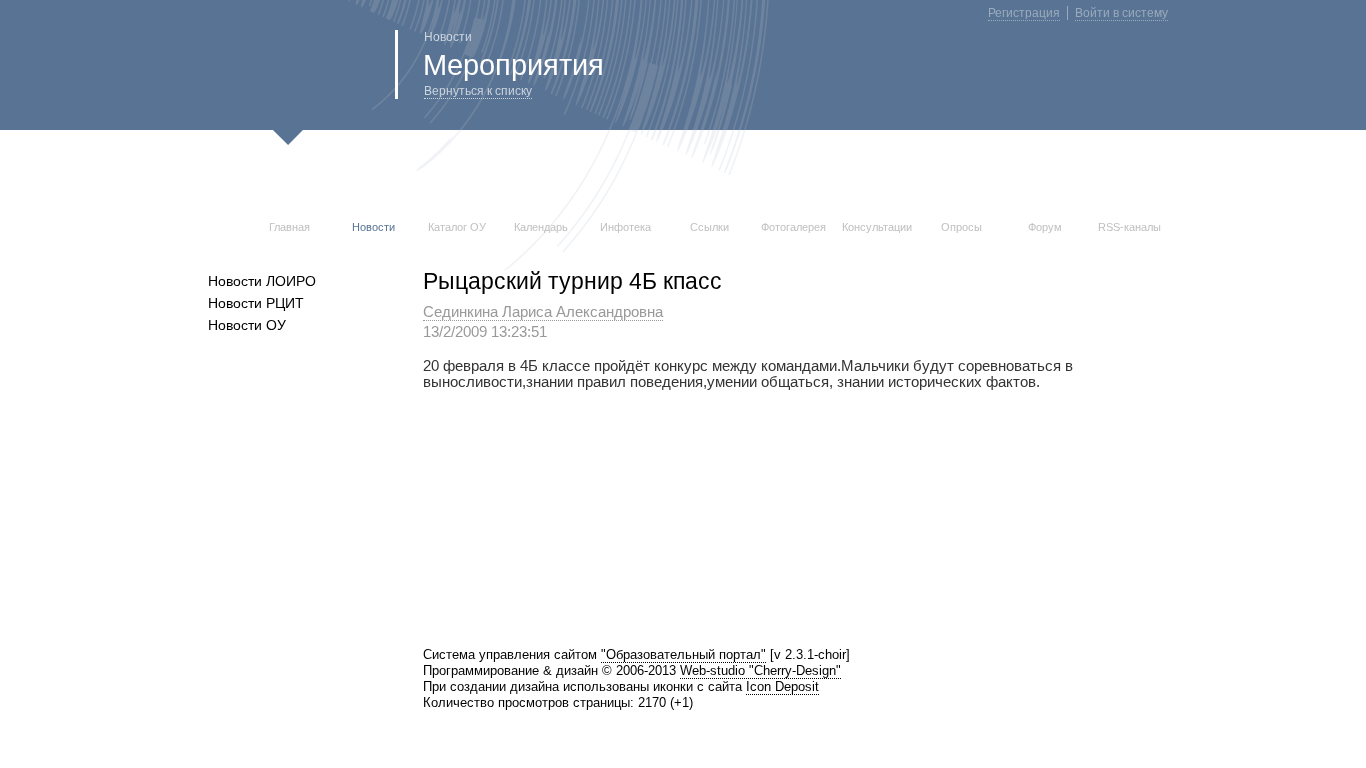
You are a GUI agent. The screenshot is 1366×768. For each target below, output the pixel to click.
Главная (289, 227)
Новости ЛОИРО (262, 281)
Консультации (877, 227)
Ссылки (709, 227)
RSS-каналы (1129, 227)
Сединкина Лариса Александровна (543, 312)
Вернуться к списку (478, 91)
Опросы (961, 227)
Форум (1045, 227)
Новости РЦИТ (256, 303)
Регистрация (1024, 13)
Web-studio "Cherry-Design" (760, 670)
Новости (373, 227)
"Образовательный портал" (683, 654)
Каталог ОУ (457, 227)
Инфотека (625, 227)
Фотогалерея (793, 227)
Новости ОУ (247, 325)
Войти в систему (1121, 13)
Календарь (541, 227)
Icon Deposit (782, 686)
